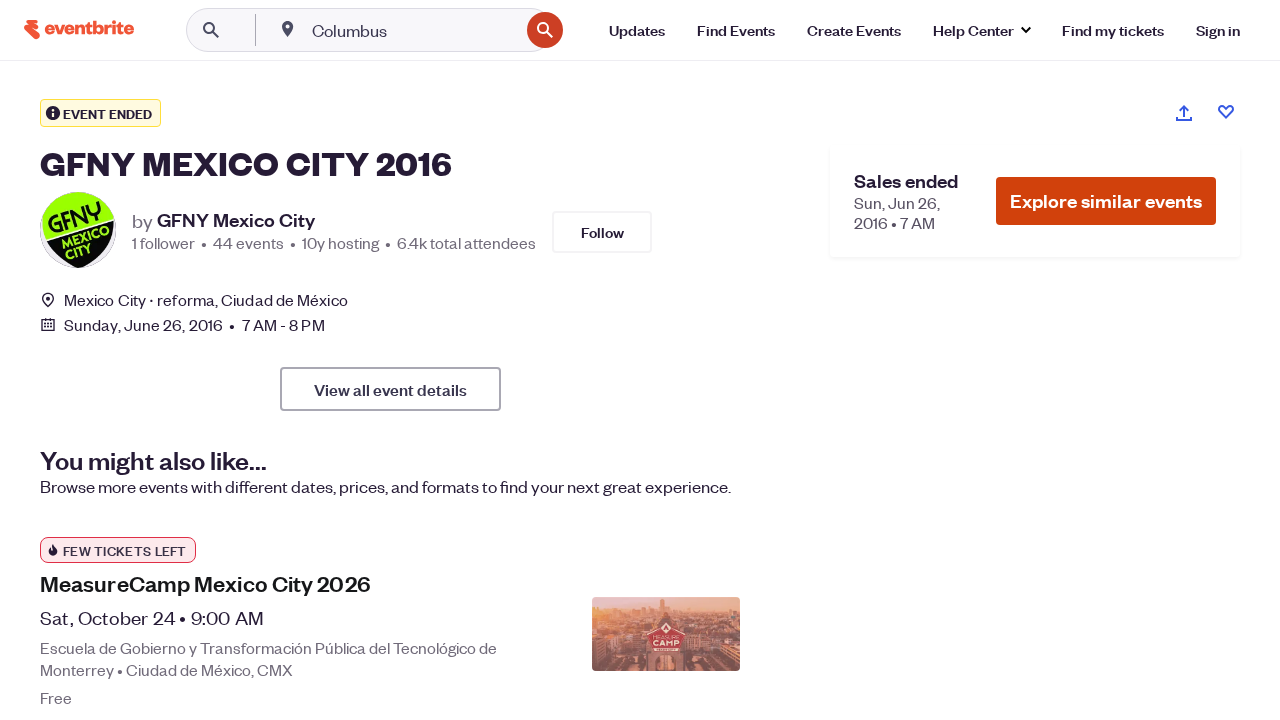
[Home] (79, 29)
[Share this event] (1184, 113)
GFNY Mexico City (236, 220)
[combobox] (413, 30)
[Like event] (1226, 112)
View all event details (390, 389)
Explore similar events (1106, 200)
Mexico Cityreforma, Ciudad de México (206, 299)
